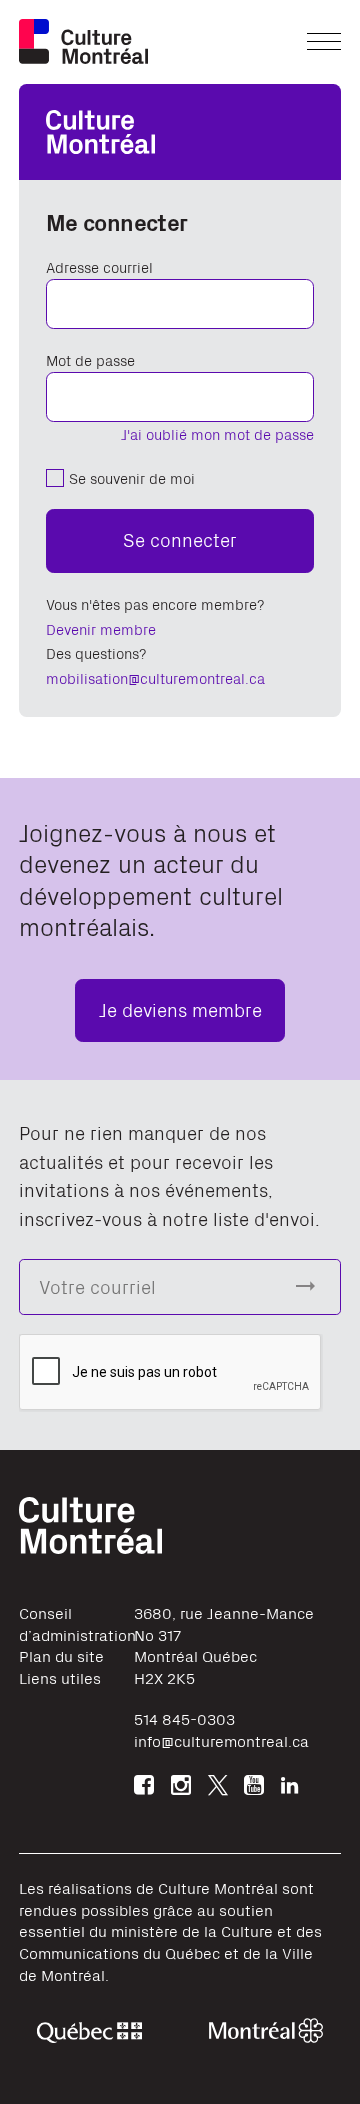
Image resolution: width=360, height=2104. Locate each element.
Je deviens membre (180, 1008)
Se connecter (180, 538)
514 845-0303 (184, 1718)
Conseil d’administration (77, 1623)
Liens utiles (60, 1677)
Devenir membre (101, 628)
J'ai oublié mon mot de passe (217, 433)
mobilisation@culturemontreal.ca (155, 677)
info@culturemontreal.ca (221, 1740)
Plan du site (61, 1655)
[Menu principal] (324, 41)
